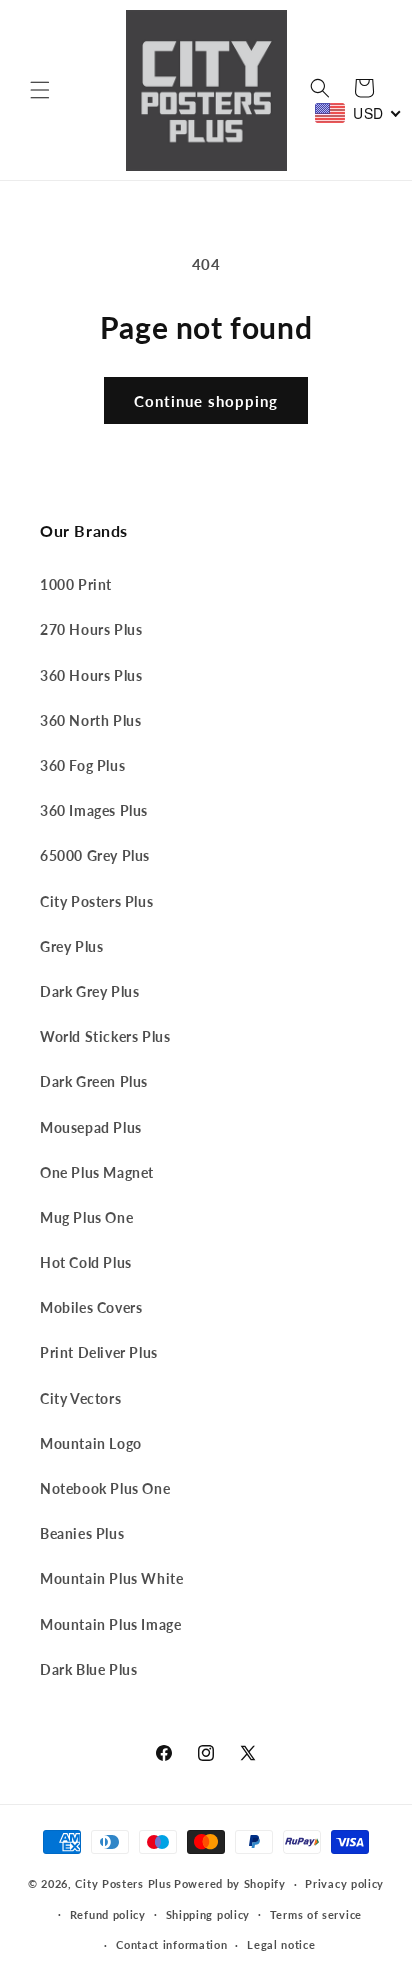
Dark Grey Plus (89, 991)
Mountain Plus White (111, 1578)
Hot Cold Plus (86, 1262)
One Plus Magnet (97, 1172)
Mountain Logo (91, 1443)
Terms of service (316, 1914)
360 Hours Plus (91, 675)
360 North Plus (90, 720)
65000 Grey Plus (95, 855)
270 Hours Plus (91, 629)
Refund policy (108, 1914)
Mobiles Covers (91, 1307)
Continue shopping (206, 401)
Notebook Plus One (105, 1488)
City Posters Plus (96, 901)
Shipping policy (208, 1914)
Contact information (171, 1944)
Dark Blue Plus (88, 1669)
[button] (40, 90)
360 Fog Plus (82, 765)
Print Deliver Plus (99, 1352)
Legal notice (281, 1944)
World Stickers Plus (105, 1036)
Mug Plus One (86, 1217)
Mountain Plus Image (110, 1624)
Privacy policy (344, 1883)
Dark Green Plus (94, 1081)
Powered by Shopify (230, 1883)
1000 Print (76, 584)
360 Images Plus (94, 810)
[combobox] (358, 113)
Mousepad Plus (91, 1127)
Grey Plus (71, 946)
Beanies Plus (82, 1533)
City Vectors (80, 1398)
